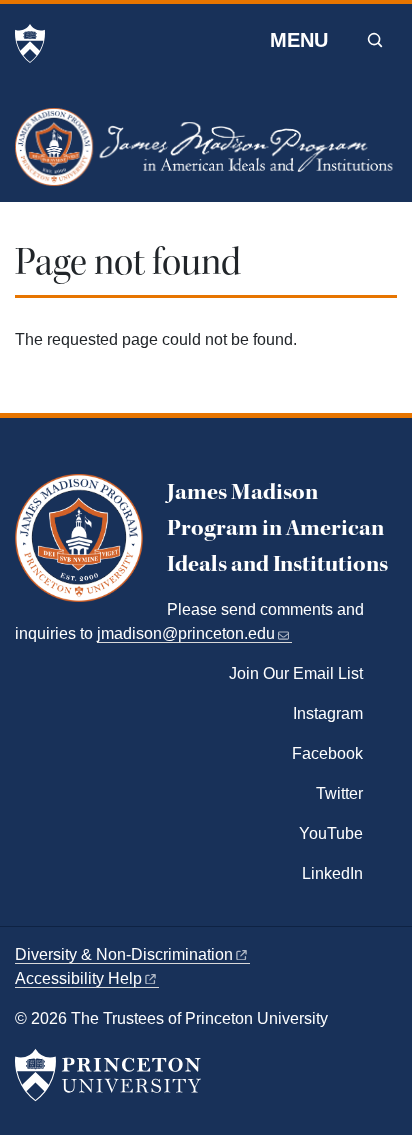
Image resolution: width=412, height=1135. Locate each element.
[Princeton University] (30, 44)
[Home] (206, 155)
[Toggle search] (375, 40)
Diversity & (124, 954)
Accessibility (78, 978)
